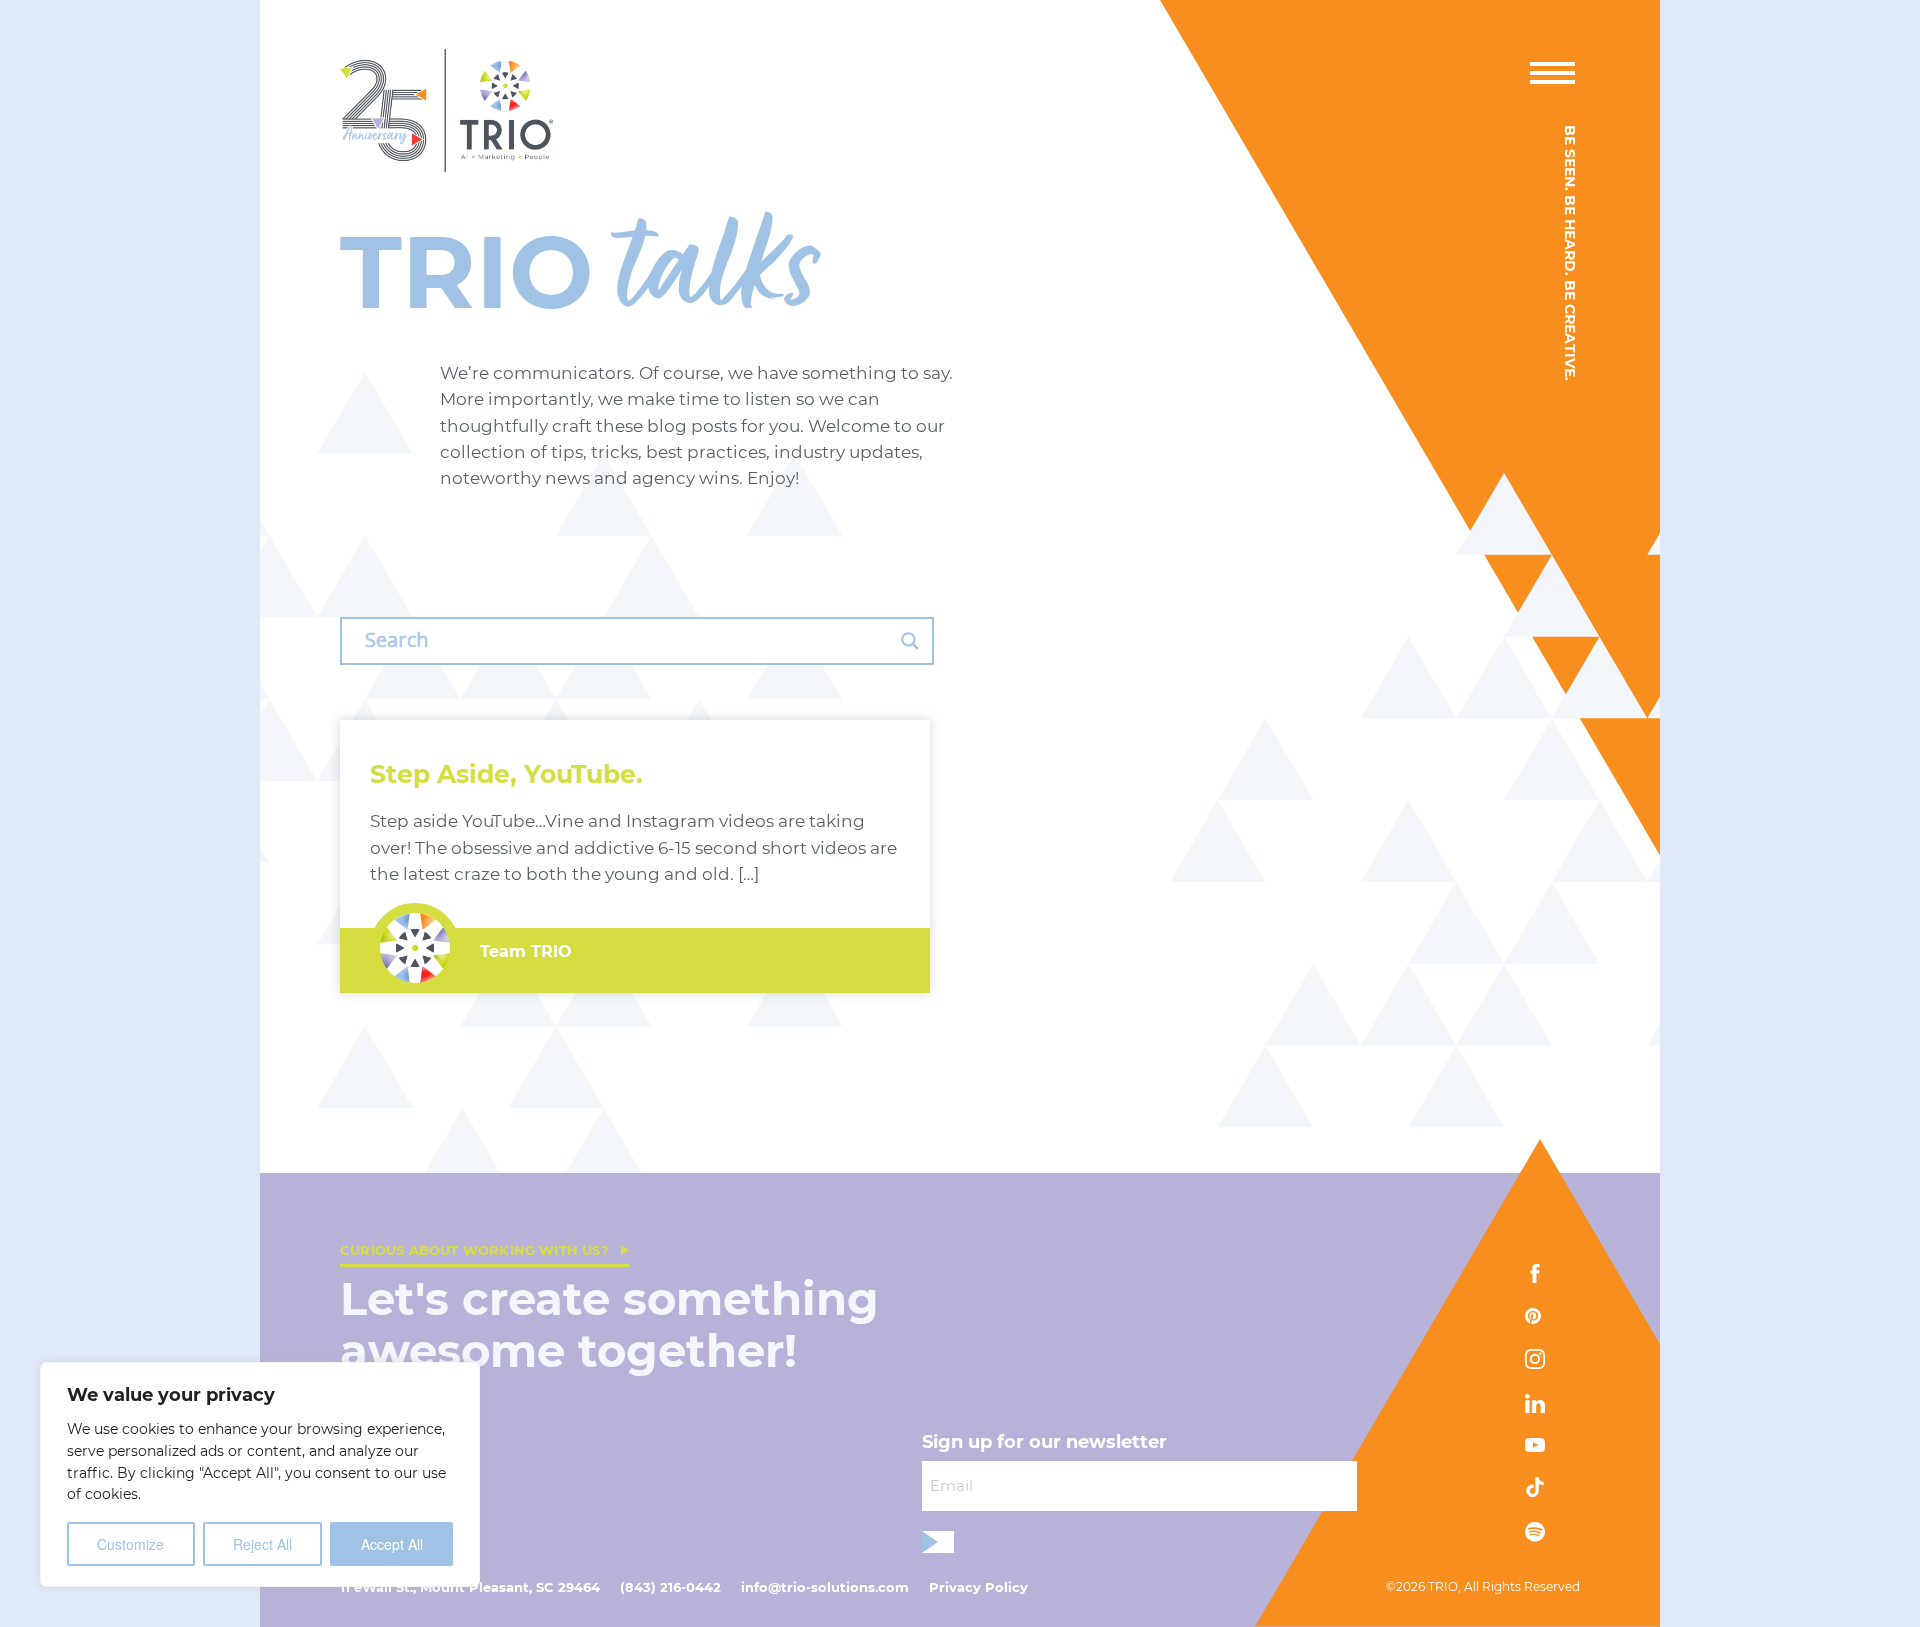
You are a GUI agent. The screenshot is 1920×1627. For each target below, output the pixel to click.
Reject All (262, 1544)
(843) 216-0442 (670, 1587)
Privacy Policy (978, 1587)
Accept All (392, 1544)
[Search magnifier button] (910, 641)
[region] (260, 1474)
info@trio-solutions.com (825, 1587)
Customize (130, 1544)
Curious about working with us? (474, 1250)
